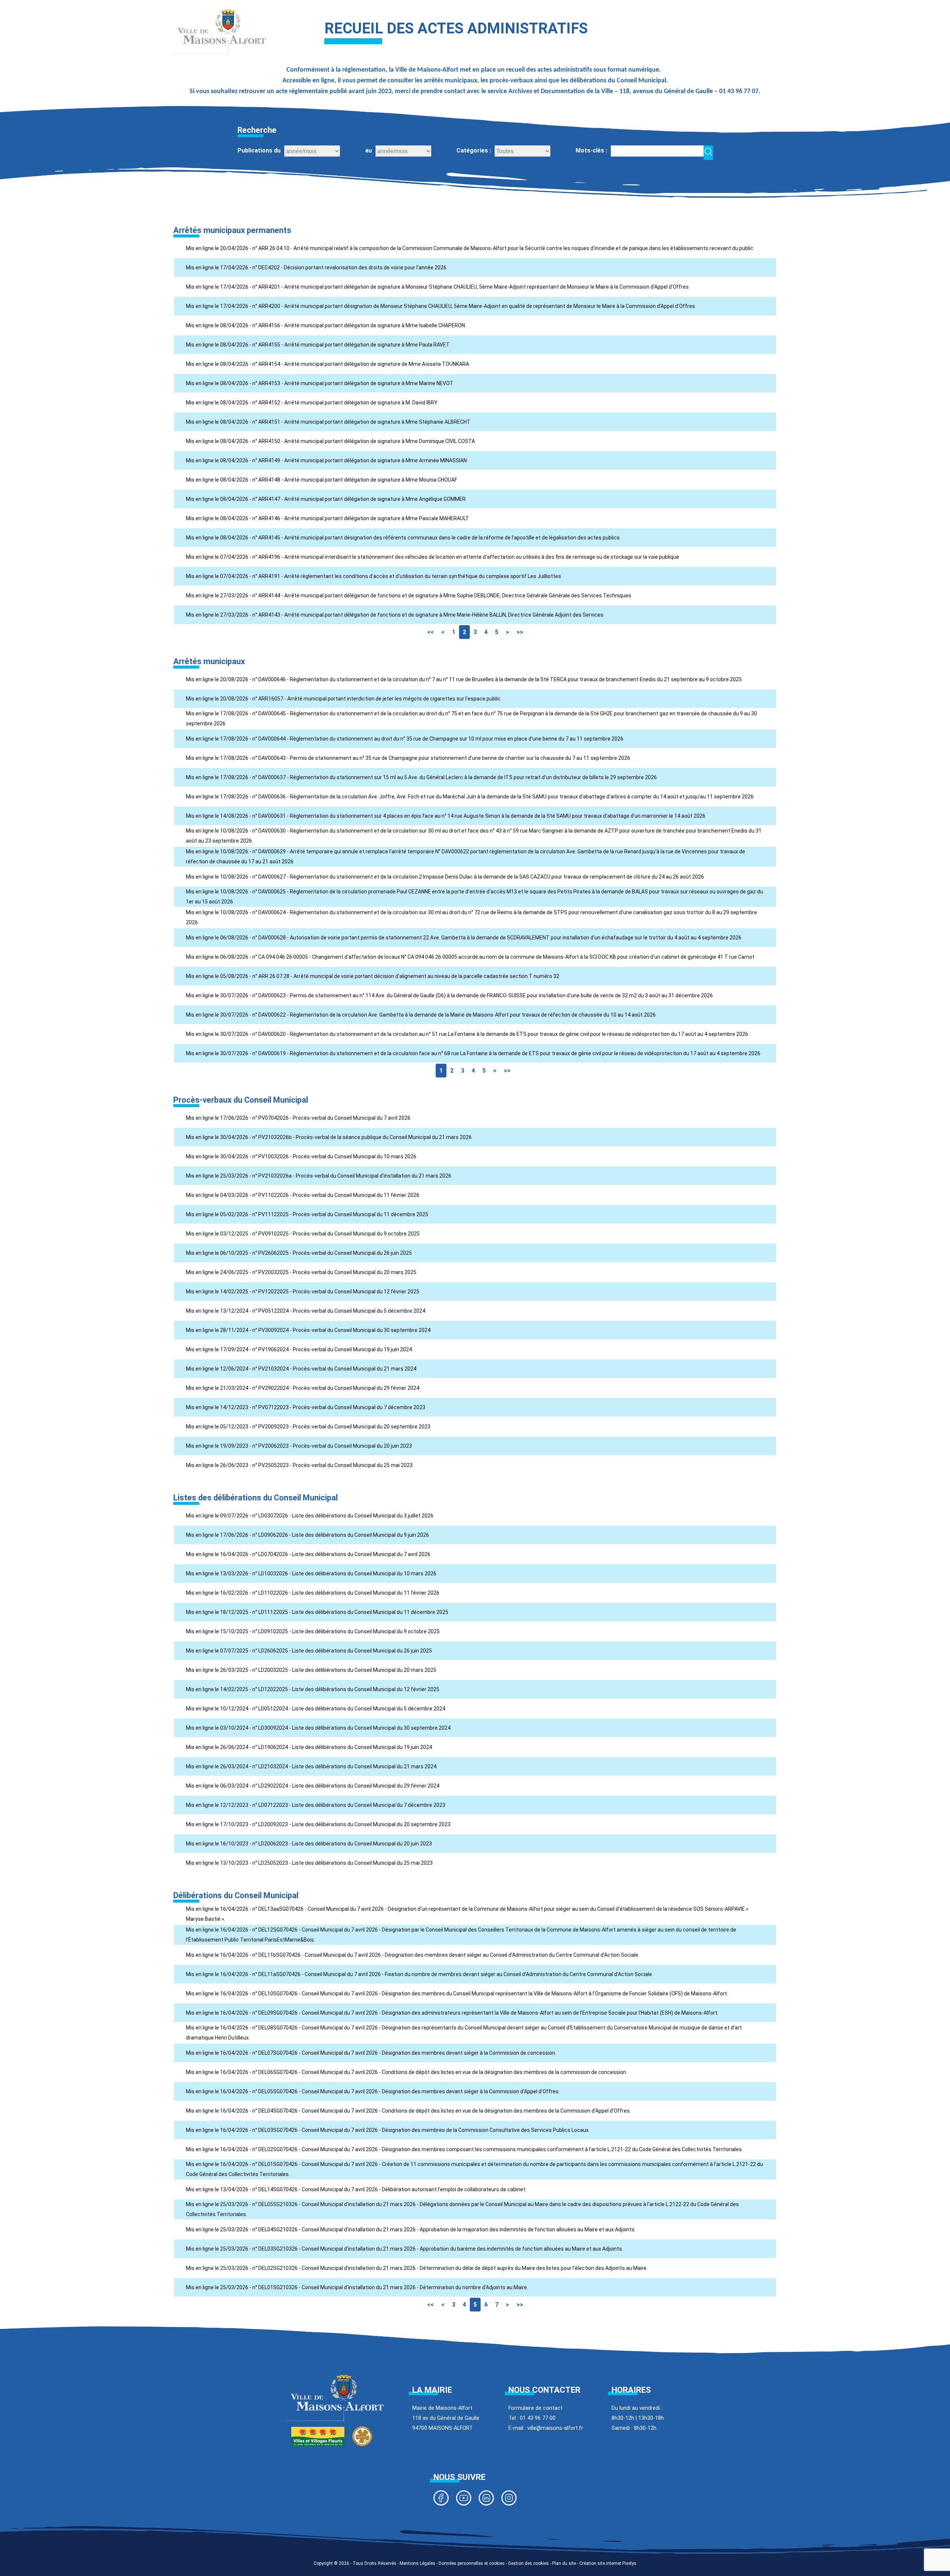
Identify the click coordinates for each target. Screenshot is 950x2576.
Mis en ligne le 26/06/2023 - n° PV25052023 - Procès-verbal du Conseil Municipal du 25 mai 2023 (299, 1465)
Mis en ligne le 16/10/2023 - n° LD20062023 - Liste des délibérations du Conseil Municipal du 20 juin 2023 (309, 1844)
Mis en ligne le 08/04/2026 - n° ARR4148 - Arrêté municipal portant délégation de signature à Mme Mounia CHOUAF (322, 480)
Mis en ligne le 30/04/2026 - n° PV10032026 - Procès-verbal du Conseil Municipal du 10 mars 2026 (301, 1156)
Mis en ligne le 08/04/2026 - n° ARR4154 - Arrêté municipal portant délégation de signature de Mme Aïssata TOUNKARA (327, 364)
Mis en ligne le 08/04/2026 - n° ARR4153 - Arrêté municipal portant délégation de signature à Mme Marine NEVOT (320, 383)
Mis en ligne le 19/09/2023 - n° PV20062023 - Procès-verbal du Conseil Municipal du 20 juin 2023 (299, 1446)
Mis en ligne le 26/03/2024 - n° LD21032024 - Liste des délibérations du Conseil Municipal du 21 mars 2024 (311, 1766)
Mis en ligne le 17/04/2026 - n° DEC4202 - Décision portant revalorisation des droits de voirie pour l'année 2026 (316, 268)
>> (520, 632)
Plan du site (564, 2563)
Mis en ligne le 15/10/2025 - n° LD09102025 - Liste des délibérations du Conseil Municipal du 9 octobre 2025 (313, 1631)
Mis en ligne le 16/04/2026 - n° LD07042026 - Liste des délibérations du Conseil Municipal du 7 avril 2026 (308, 1554)
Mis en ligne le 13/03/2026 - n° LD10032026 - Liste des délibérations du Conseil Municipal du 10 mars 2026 (311, 1574)
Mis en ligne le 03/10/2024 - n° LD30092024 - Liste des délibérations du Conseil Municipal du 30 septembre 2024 (318, 1728)
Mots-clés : (591, 150)
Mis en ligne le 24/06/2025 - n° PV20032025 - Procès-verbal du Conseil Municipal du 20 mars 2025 (301, 1272)
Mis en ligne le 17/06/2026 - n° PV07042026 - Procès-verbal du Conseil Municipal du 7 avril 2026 (298, 1118)
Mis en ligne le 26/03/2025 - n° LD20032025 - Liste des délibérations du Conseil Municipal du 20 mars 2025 (311, 1670)
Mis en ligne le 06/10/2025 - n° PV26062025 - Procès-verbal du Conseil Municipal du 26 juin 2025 (299, 1253)
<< (430, 632)
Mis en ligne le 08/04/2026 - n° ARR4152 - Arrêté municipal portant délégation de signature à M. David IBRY (312, 403)
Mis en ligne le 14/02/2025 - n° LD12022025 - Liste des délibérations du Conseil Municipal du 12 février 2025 (313, 1689)
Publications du (259, 150)
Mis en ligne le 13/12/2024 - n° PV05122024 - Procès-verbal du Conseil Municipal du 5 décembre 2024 (306, 1311)
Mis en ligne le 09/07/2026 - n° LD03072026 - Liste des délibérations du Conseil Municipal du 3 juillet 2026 (310, 1516)
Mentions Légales (417, 2563)
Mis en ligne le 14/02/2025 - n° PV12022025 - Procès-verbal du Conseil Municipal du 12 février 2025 (303, 1292)
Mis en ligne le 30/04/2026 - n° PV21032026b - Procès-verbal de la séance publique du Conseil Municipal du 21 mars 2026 (329, 1137)
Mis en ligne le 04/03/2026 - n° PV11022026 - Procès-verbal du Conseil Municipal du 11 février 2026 (303, 1195)
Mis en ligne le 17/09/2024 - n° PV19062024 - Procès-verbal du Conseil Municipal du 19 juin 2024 (299, 1349)
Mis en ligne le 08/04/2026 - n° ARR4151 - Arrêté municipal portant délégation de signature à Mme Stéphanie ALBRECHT (328, 422)
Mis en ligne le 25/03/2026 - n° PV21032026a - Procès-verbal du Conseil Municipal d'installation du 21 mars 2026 (319, 1176)
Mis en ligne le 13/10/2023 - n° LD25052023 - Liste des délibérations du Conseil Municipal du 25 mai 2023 (309, 1863)
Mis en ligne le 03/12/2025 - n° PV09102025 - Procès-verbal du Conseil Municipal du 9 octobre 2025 (303, 1234)
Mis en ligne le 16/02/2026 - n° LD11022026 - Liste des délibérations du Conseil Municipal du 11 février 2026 (313, 1593)
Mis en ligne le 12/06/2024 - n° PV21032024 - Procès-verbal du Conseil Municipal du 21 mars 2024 (301, 1369)
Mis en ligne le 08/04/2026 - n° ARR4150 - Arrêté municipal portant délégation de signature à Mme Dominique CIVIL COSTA (330, 441)
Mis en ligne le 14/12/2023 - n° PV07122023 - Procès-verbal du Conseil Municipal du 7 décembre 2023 (306, 1407)
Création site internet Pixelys (608, 2563)
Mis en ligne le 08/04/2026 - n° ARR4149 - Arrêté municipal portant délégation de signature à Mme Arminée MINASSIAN (326, 460)
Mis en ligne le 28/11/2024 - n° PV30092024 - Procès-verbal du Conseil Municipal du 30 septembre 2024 (308, 1330)
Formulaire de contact (535, 2408)
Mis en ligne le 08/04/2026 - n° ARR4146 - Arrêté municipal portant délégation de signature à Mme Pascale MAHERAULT (327, 518)
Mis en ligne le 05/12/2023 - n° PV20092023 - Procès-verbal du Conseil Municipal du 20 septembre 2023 (308, 1427)
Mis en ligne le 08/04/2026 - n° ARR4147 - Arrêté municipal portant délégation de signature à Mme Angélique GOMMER (326, 499)
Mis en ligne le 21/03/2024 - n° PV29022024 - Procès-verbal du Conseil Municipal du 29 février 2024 (303, 1388)
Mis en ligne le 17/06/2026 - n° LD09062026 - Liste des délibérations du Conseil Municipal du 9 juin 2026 (307, 1535)
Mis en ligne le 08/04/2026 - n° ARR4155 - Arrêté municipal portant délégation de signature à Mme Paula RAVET (318, 345)
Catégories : (474, 150)
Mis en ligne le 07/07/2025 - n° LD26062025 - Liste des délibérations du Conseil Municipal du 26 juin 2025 (309, 1651)
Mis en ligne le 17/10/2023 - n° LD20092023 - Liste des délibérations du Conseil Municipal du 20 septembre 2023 (318, 1824)
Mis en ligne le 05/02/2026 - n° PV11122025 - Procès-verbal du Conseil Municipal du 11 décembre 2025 (307, 1214)
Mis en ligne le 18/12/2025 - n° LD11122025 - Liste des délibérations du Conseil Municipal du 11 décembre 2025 (317, 1612)
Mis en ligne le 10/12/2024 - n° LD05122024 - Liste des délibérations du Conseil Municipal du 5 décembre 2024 (316, 1709)
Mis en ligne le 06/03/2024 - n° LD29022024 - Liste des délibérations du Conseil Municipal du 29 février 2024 (313, 1786)
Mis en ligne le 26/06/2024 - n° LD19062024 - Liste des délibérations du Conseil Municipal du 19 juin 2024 (309, 1747)
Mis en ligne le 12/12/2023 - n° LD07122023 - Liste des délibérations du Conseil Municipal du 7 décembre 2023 (316, 1805)
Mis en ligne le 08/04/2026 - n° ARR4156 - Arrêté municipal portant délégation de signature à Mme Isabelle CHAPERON (325, 325)
